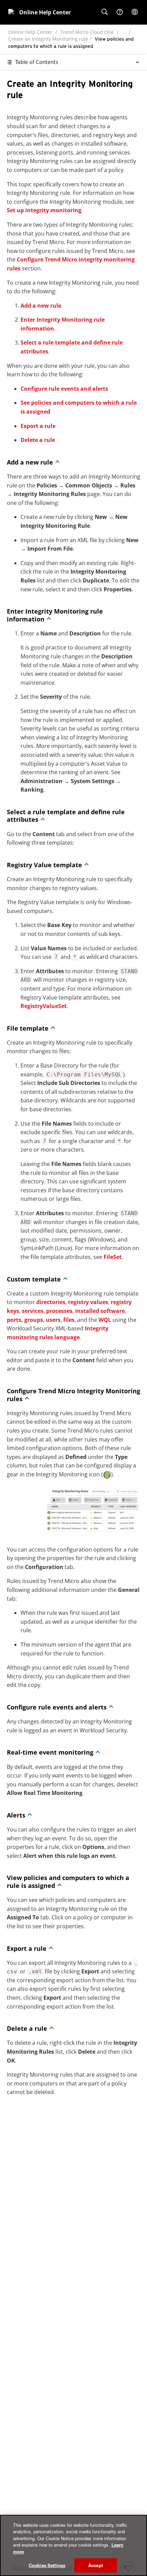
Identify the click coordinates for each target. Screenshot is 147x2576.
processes (59, 1311)
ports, (15, 1320)
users (53, 1320)
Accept (96, 2565)
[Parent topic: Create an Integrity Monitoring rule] (57, 462)
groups (34, 1320)
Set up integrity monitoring (44, 210)
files (69, 1320)
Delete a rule (38, 440)
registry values (88, 1302)
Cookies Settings (47, 2565)
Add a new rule (41, 306)
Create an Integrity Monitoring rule (48, 39)
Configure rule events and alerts (64, 389)
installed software (100, 1311)
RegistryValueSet (44, 1006)
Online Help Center (30, 32)
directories (51, 1302)
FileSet (113, 1257)
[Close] (136, 2526)
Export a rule (38, 426)
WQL (105, 1320)
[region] (73, 2545)
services (33, 1311)
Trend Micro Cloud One (87, 32)
